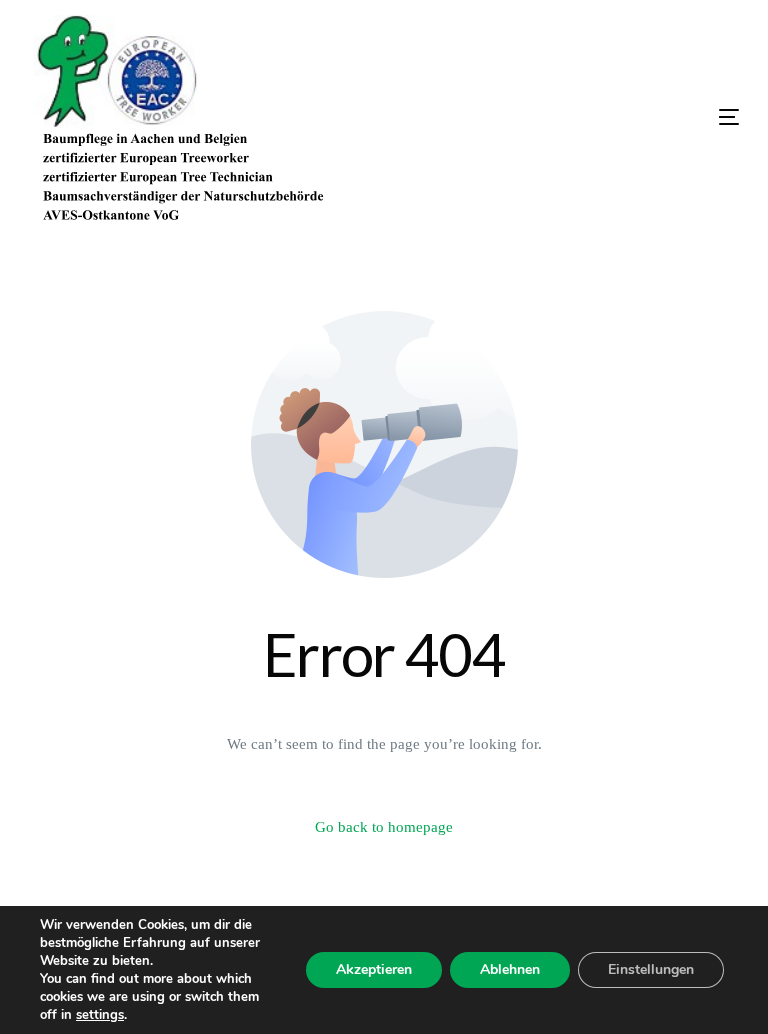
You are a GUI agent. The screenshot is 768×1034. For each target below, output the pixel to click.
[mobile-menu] (629, 117)
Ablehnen (510, 969)
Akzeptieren (374, 969)
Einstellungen (651, 969)
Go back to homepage (384, 827)
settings (100, 1015)
